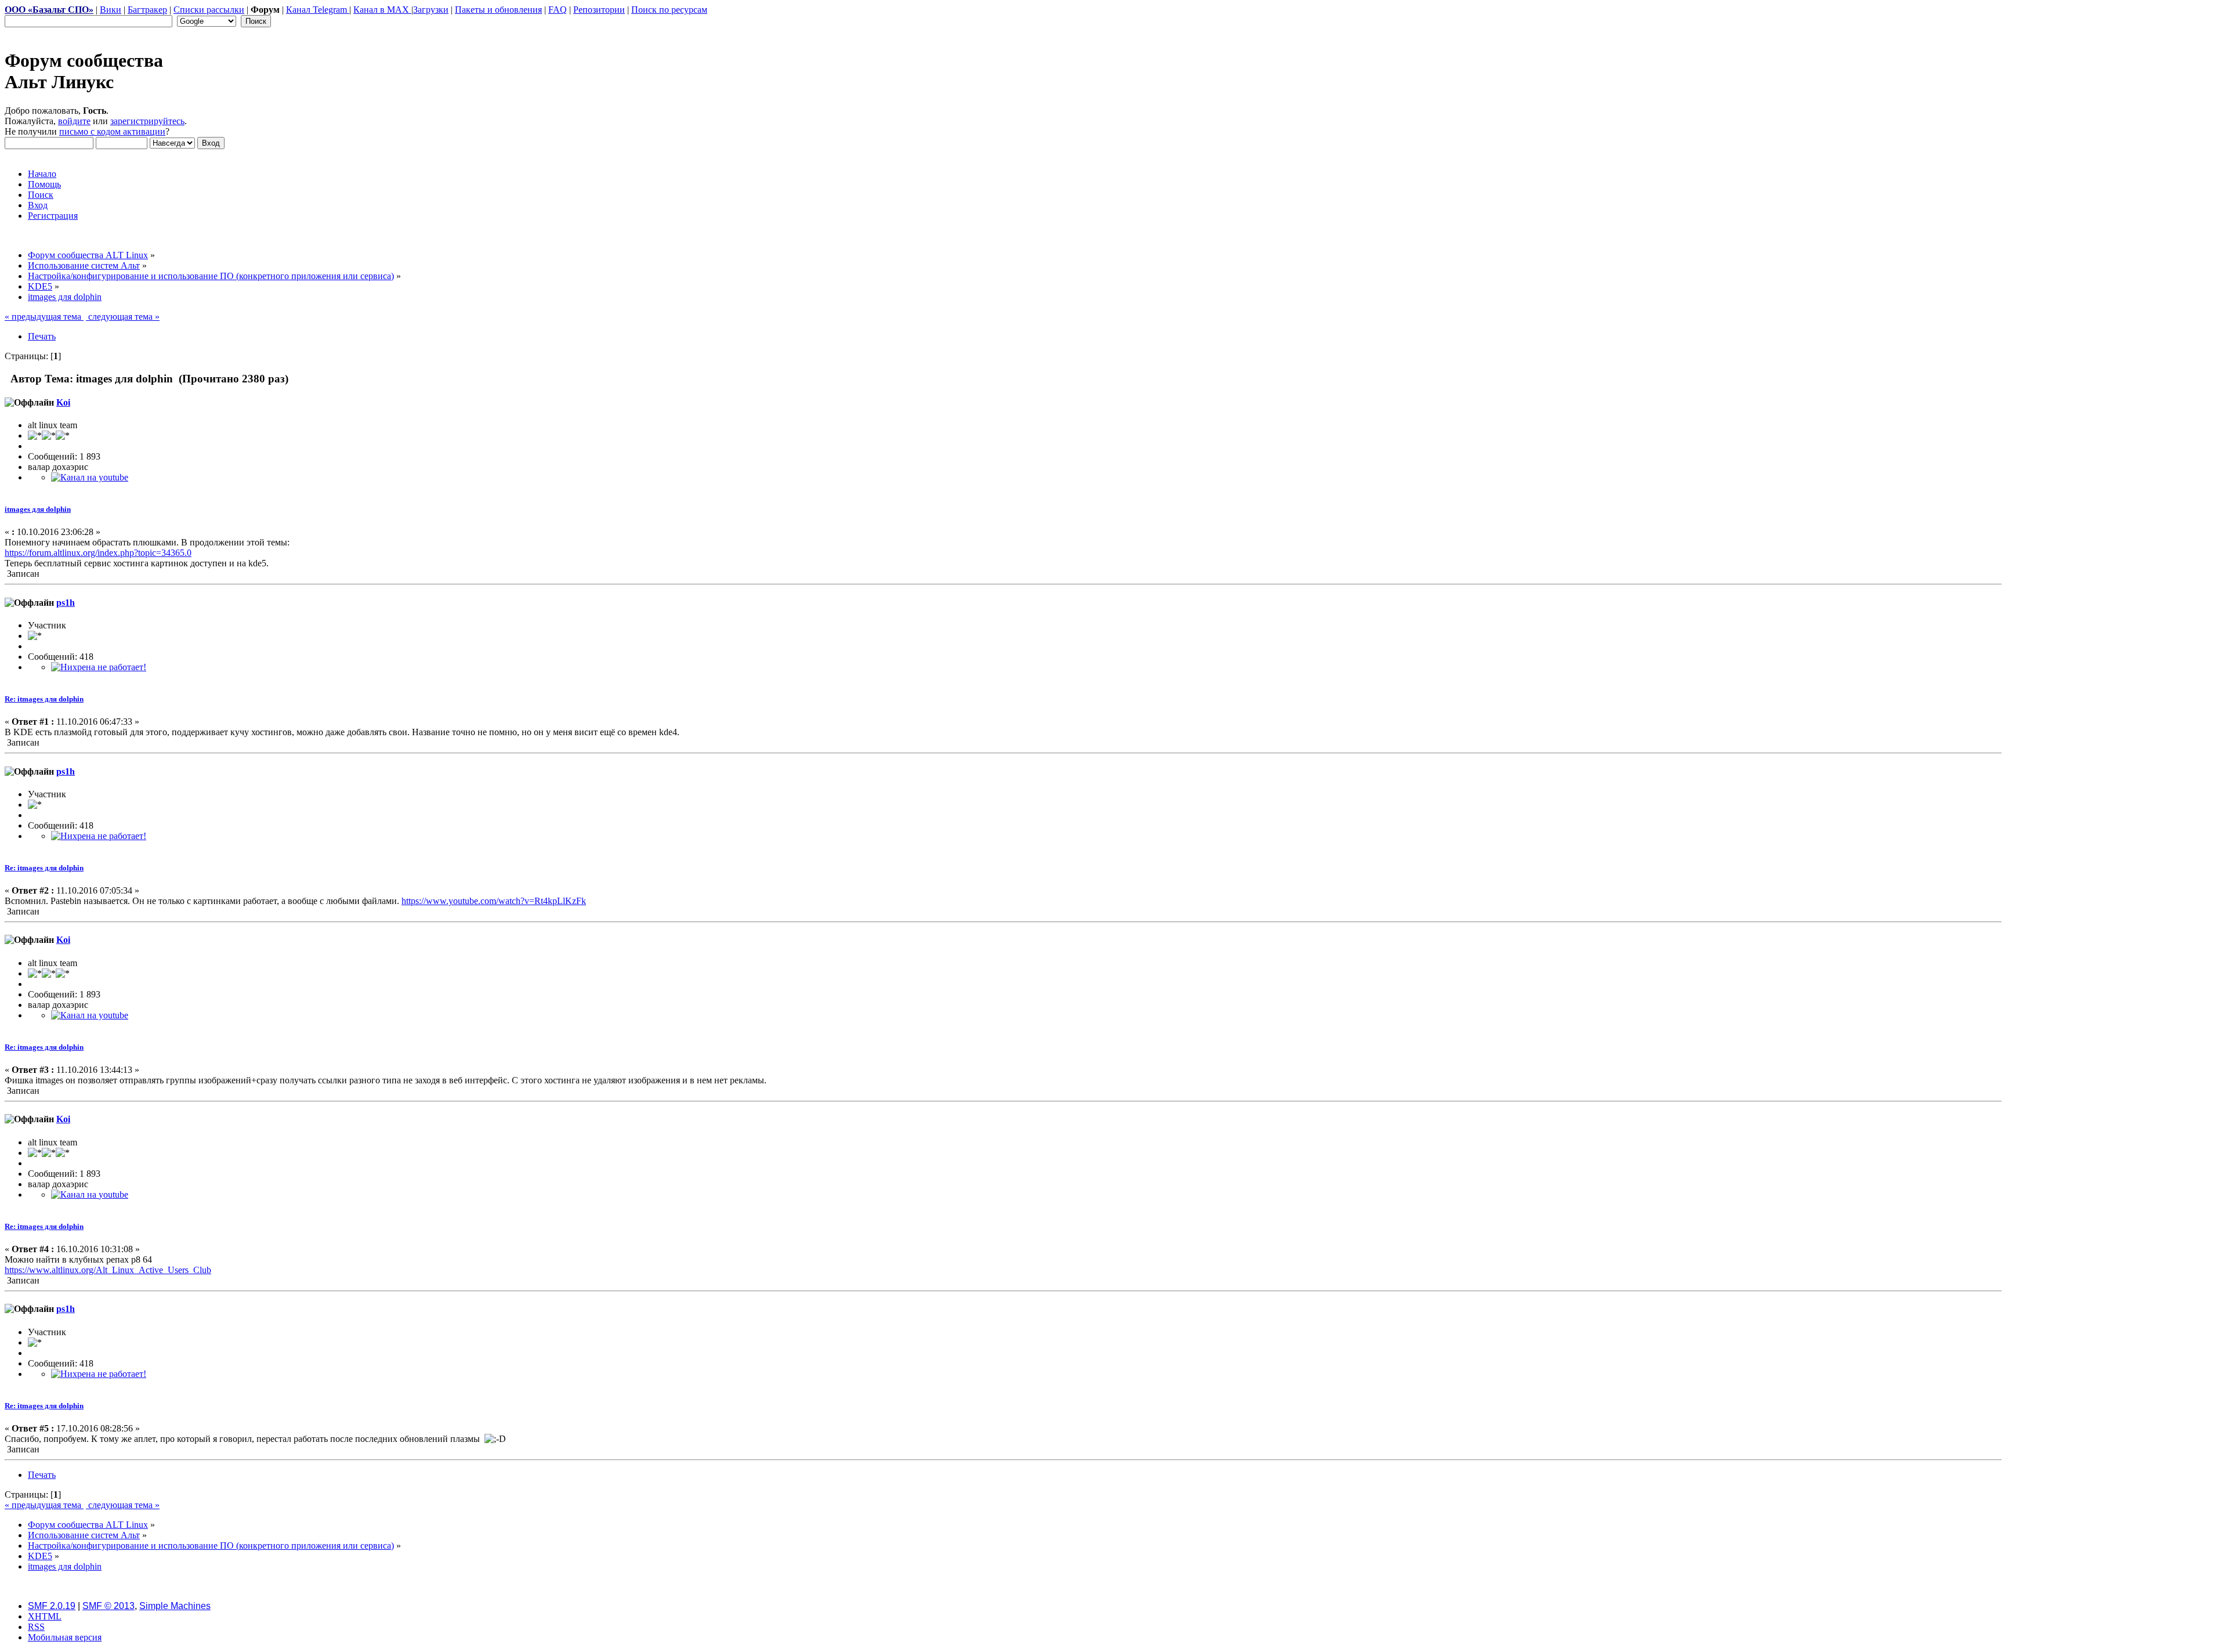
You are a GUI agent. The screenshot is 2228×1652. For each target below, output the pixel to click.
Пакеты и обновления (498, 10)
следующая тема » (123, 317)
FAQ (558, 10)
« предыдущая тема (44, 317)
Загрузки (431, 10)
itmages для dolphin (38, 509)
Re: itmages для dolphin (44, 699)
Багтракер (147, 10)
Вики (111, 10)
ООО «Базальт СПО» (49, 10)
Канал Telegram (318, 10)
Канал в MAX (382, 10)
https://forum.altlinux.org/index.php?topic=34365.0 (98, 553)
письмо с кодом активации (112, 131)
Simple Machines (175, 1606)
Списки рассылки (209, 10)
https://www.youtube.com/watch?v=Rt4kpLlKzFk (494, 901)
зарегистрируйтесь (147, 121)
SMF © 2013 (108, 1606)
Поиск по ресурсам (669, 10)
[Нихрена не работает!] (99, 667)
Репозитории (599, 10)
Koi (63, 402)
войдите (74, 121)
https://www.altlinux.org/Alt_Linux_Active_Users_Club (108, 1270)
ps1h (66, 603)
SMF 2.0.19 (52, 1606)
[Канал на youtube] (90, 477)
